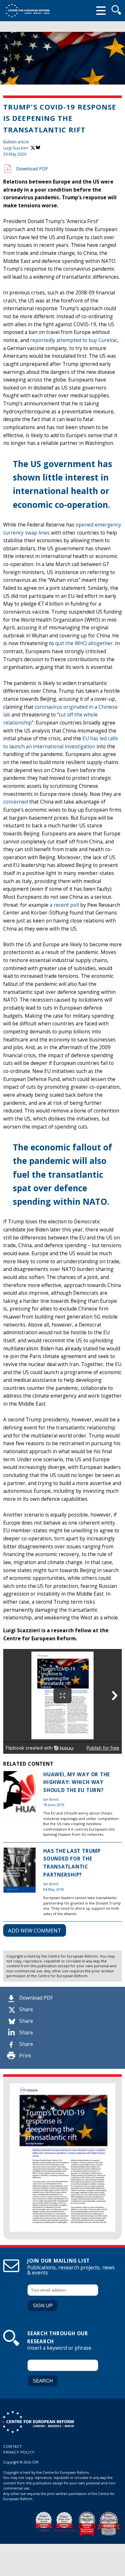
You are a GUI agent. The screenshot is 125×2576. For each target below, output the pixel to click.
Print (25, 2056)
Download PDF (36, 1998)
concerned (16, 802)
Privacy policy (19, 2452)
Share (26, 2009)
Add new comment (35, 1930)
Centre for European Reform (27, 11)
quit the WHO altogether (84, 643)
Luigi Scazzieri (16, 148)
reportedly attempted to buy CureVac (74, 340)
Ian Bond (51, 1799)
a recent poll (64, 905)
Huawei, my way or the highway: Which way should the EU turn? (77, 1782)
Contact (13, 2446)
